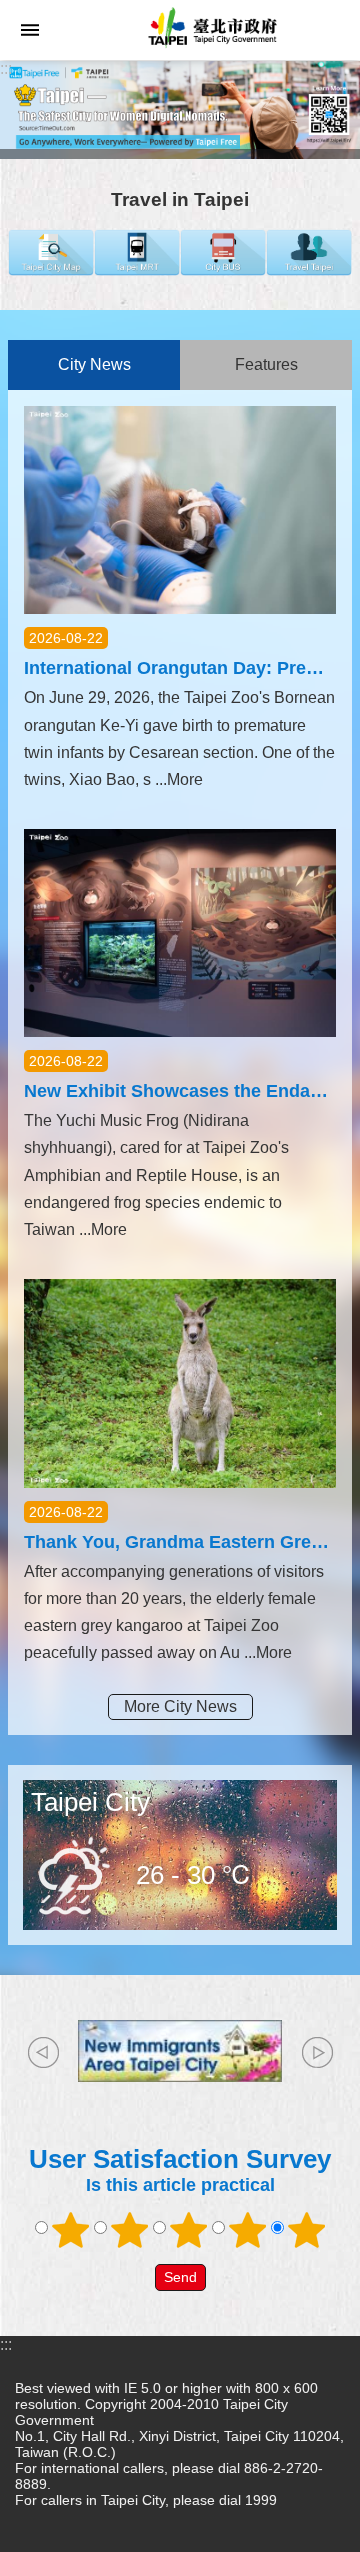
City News (94, 364)
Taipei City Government (210, 30)
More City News (180, 1706)
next (317, 2052)
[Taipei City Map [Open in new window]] (51, 270)
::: (6, 68)
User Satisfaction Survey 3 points (189, 2230)
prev (43, 2052)
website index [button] (30, 30)
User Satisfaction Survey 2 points (130, 2230)
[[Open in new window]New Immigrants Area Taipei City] (180, 2050)
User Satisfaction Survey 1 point (71, 2230)
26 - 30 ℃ (194, 1875)
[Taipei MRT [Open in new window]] (137, 270)
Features (266, 364)
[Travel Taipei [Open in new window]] (309, 270)
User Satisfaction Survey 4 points (248, 2230)
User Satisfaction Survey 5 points (307, 2230)
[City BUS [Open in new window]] (223, 270)
